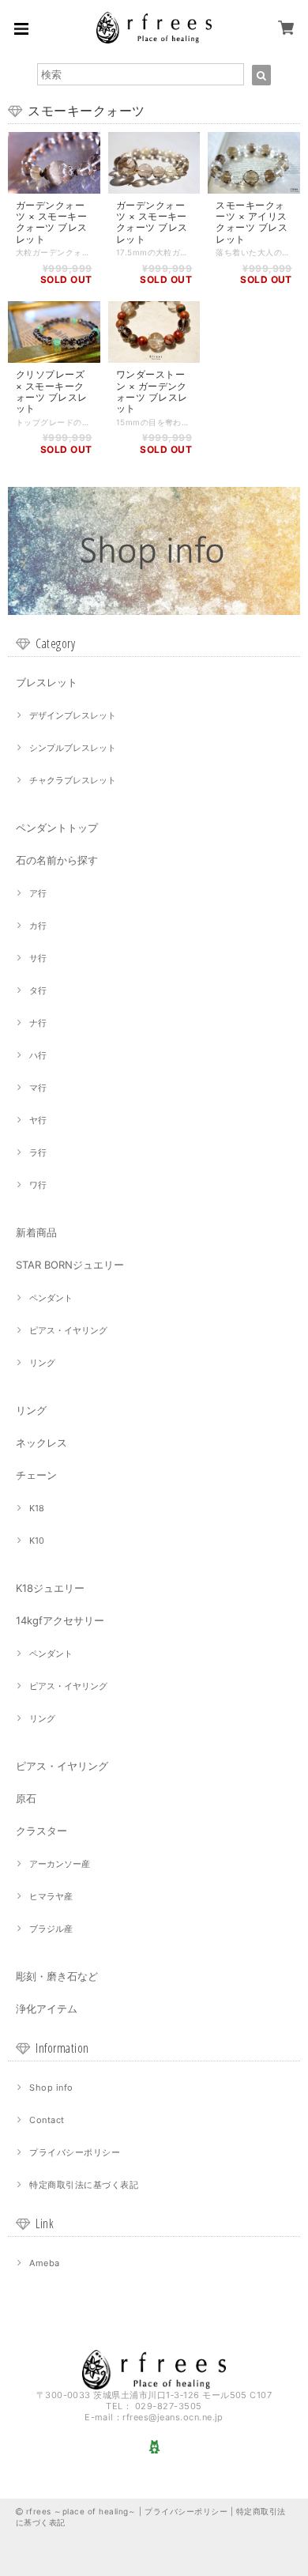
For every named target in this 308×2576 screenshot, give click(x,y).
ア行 (38, 893)
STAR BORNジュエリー (70, 1265)
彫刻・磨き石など (57, 1976)
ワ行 (38, 1185)
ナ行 (38, 1023)
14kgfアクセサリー (60, 1620)
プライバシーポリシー (75, 2152)
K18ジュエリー (50, 1588)
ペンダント (51, 1298)
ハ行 (38, 1055)
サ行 (38, 958)
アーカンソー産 (60, 1864)
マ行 (38, 1088)
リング (42, 1363)
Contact (47, 2120)
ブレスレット (47, 682)
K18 (37, 1508)
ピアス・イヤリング (68, 1330)
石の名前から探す (57, 860)
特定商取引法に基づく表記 (84, 2185)
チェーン (36, 1475)
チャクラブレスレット (73, 780)
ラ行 (38, 1152)
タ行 (38, 990)
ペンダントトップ (57, 828)
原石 (26, 1798)
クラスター (41, 1831)
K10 (37, 1541)
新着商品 (36, 1232)
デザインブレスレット (73, 715)
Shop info (51, 2088)
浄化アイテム (47, 2008)
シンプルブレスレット (73, 748)
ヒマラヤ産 (51, 1896)
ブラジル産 (51, 1929)
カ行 (38, 926)
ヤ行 (38, 1120)
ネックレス (41, 1443)
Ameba (44, 2263)
